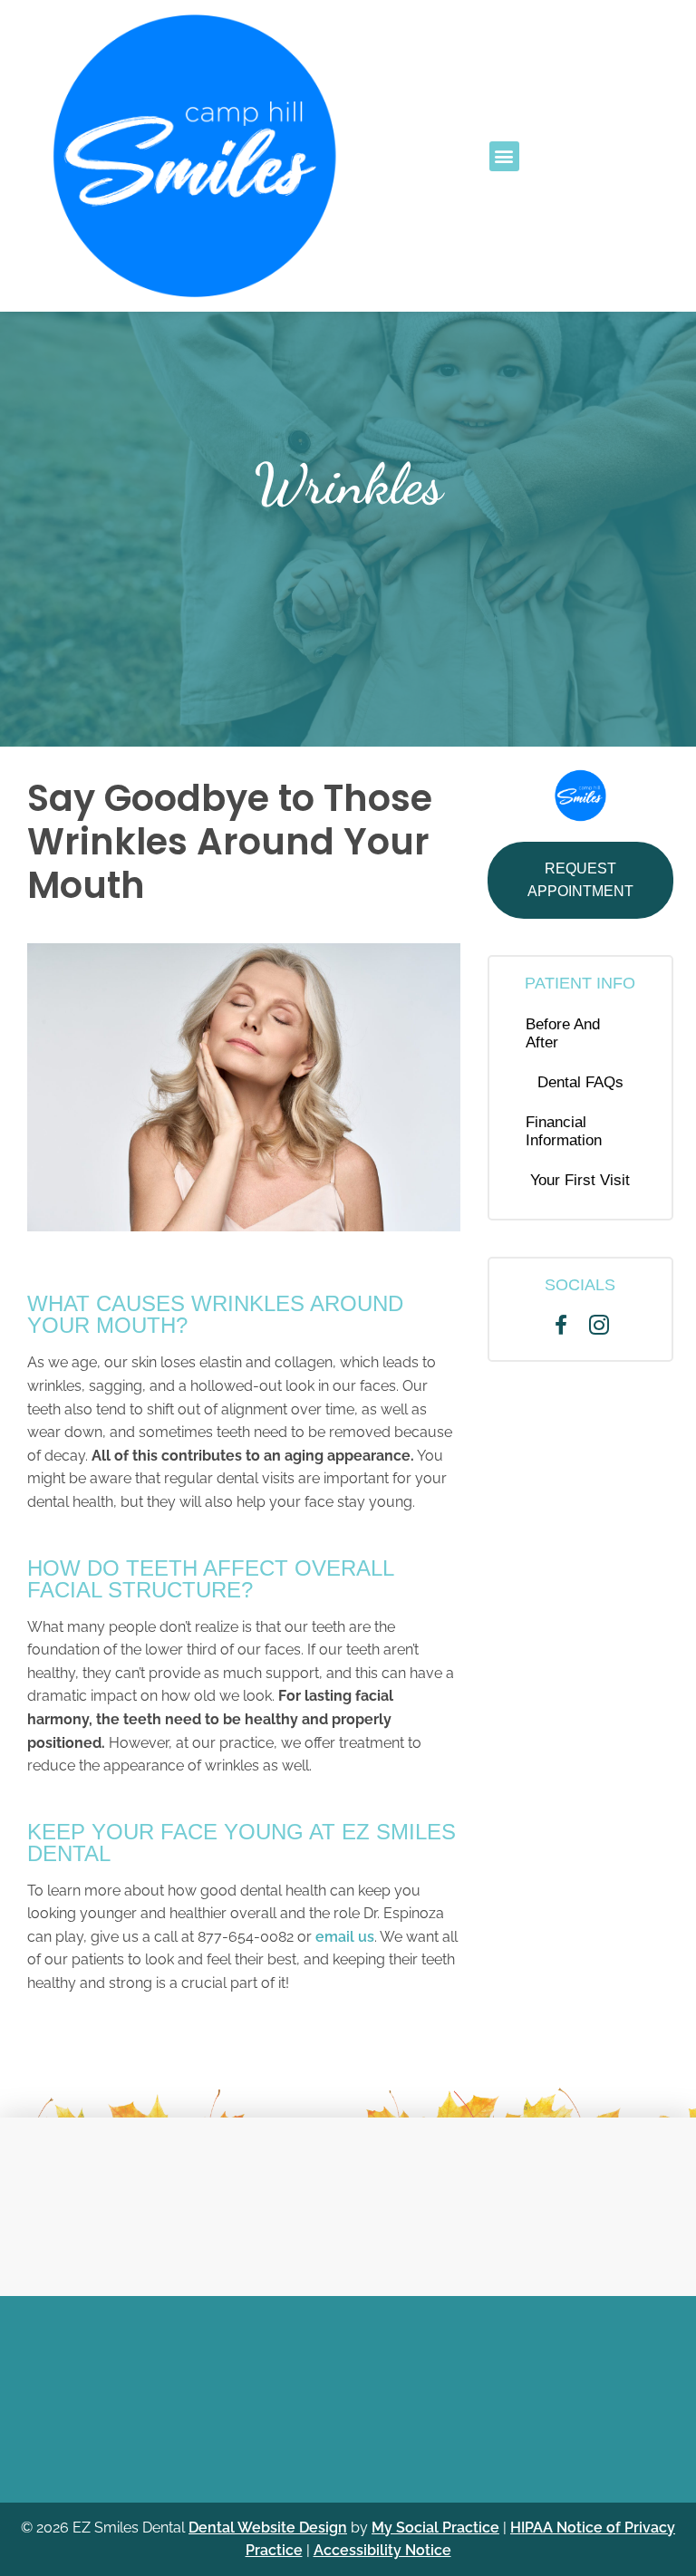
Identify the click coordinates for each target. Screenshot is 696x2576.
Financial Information (564, 1131)
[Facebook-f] (562, 1325)
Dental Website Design (268, 2528)
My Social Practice (435, 2528)
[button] (504, 156)
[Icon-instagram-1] (599, 1325)
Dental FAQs (580, 1082)
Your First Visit (580, 1180)
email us (345, 1937)
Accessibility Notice (382, 2550)
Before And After (563, 1033)
